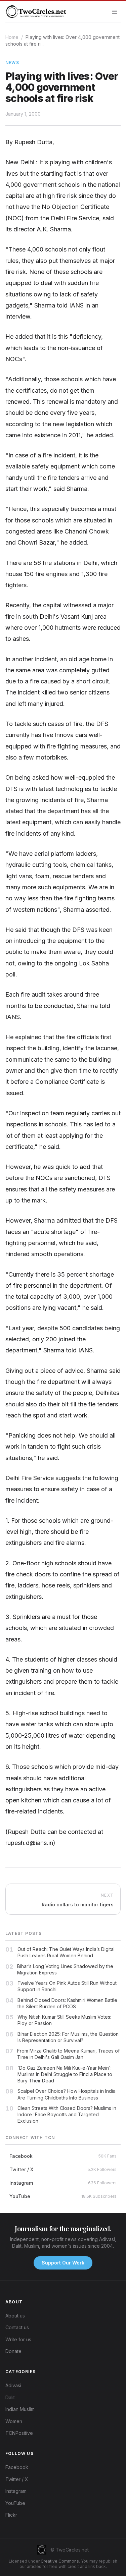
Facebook (17, 2467)
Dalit (10, 2397)
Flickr (11, 2515)
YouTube (15, 2503)
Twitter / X (17, 2479)
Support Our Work (63, 2263)
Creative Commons (60, 2561)
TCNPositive (19, 2433)
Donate (13, 2351)
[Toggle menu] (115, 12)
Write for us (18, 2339)
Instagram (16, 2491)
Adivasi (13, 2385)
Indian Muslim (20, 2409)
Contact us (17, 2327)
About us (15, 2316)
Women (14, 2421)
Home (12, 37)
